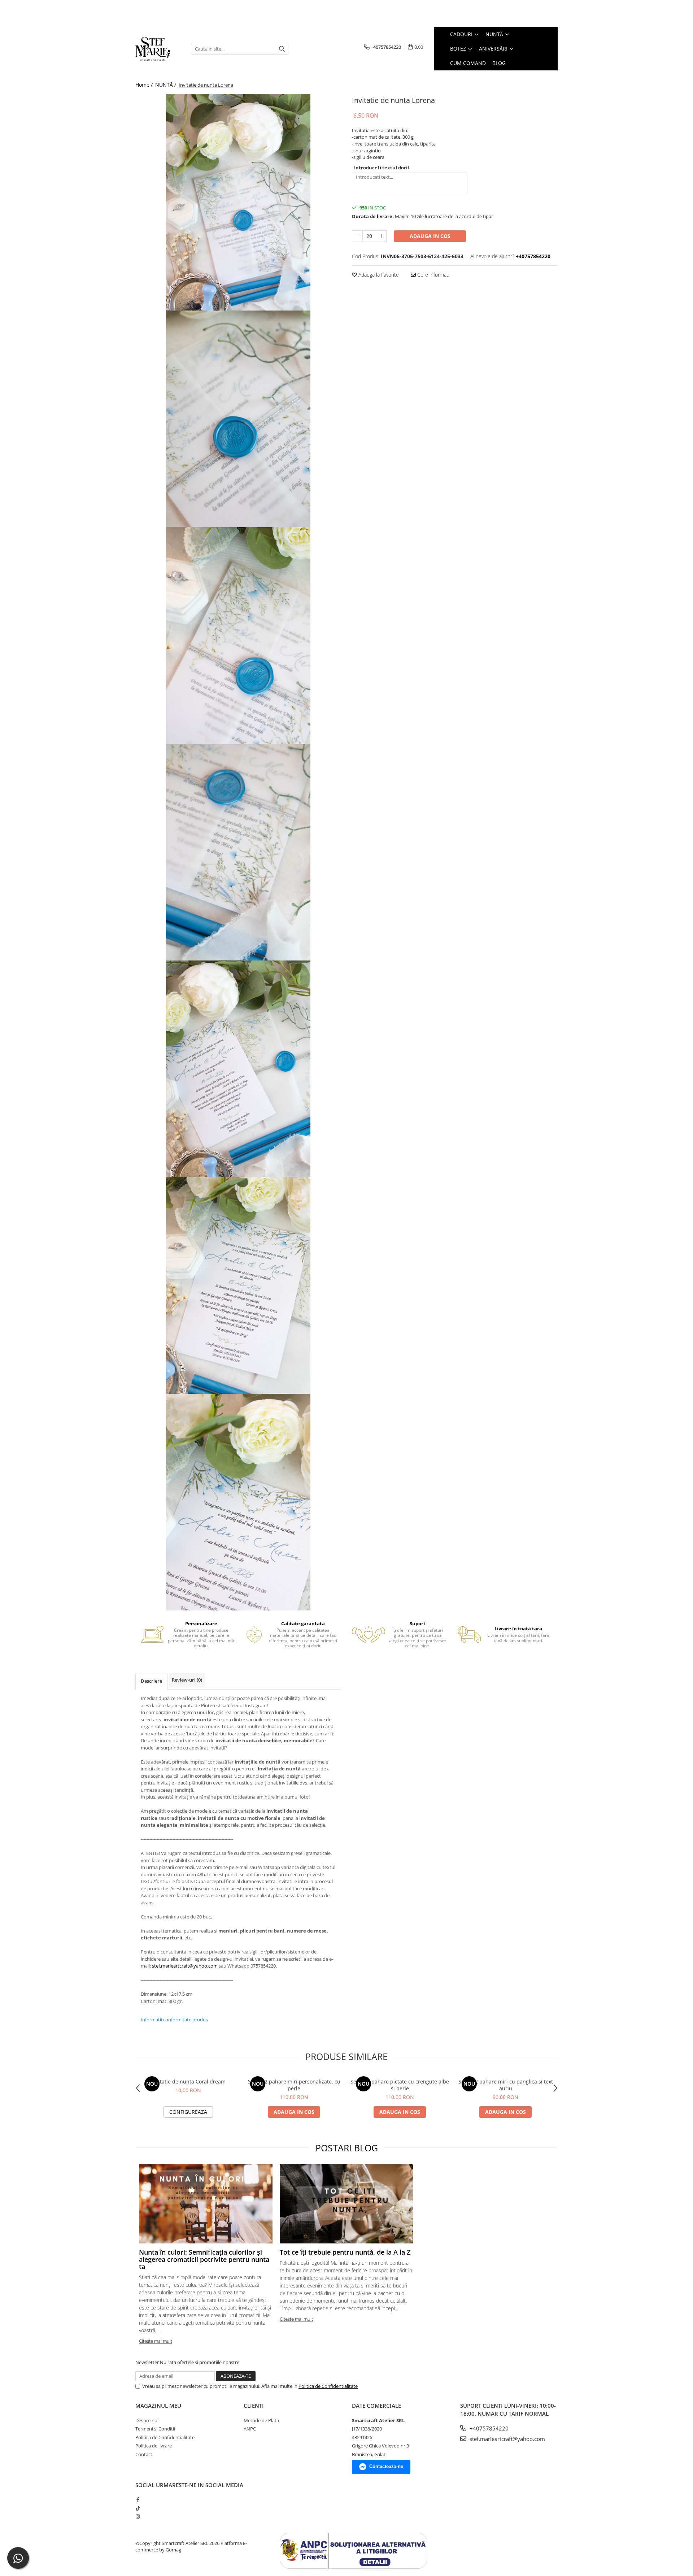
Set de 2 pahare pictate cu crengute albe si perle (400, 2085)
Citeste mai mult (156, 2341)
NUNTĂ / (166, 85)
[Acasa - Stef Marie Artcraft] (158, 49)
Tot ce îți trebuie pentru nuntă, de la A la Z (345, 2252)
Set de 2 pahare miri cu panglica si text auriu (506, 2085)
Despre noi (147, 2420)
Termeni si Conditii (155, 2429)
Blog (499, 63)
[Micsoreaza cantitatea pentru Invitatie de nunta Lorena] (357, 236)
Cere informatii (433, 275)
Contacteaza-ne (386, 2466)
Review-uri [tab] (187, 1680)
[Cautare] (282, 49)
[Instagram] (138, 2516)
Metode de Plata (261, 2420)
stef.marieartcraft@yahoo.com (185, 1966)
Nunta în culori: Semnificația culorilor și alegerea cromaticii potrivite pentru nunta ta (204, 2259)
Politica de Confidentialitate (328, 2386)
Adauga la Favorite (378, 275)
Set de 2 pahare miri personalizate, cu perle (294, 2085)
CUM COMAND (468, 63)
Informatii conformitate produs (174, 2020)
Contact (144, 2454)
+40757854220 (488, 2428)
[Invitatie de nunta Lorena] (238, 202)
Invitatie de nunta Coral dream (188, 2081)
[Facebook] (138, 2499)
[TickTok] (138, 2508)
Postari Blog (347, 2148)
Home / (145, 85)
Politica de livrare (154, 2446)
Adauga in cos (430, 236)
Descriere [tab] (151, 1681)
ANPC (250, 2429)
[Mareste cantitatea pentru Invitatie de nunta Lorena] (381, 236)
